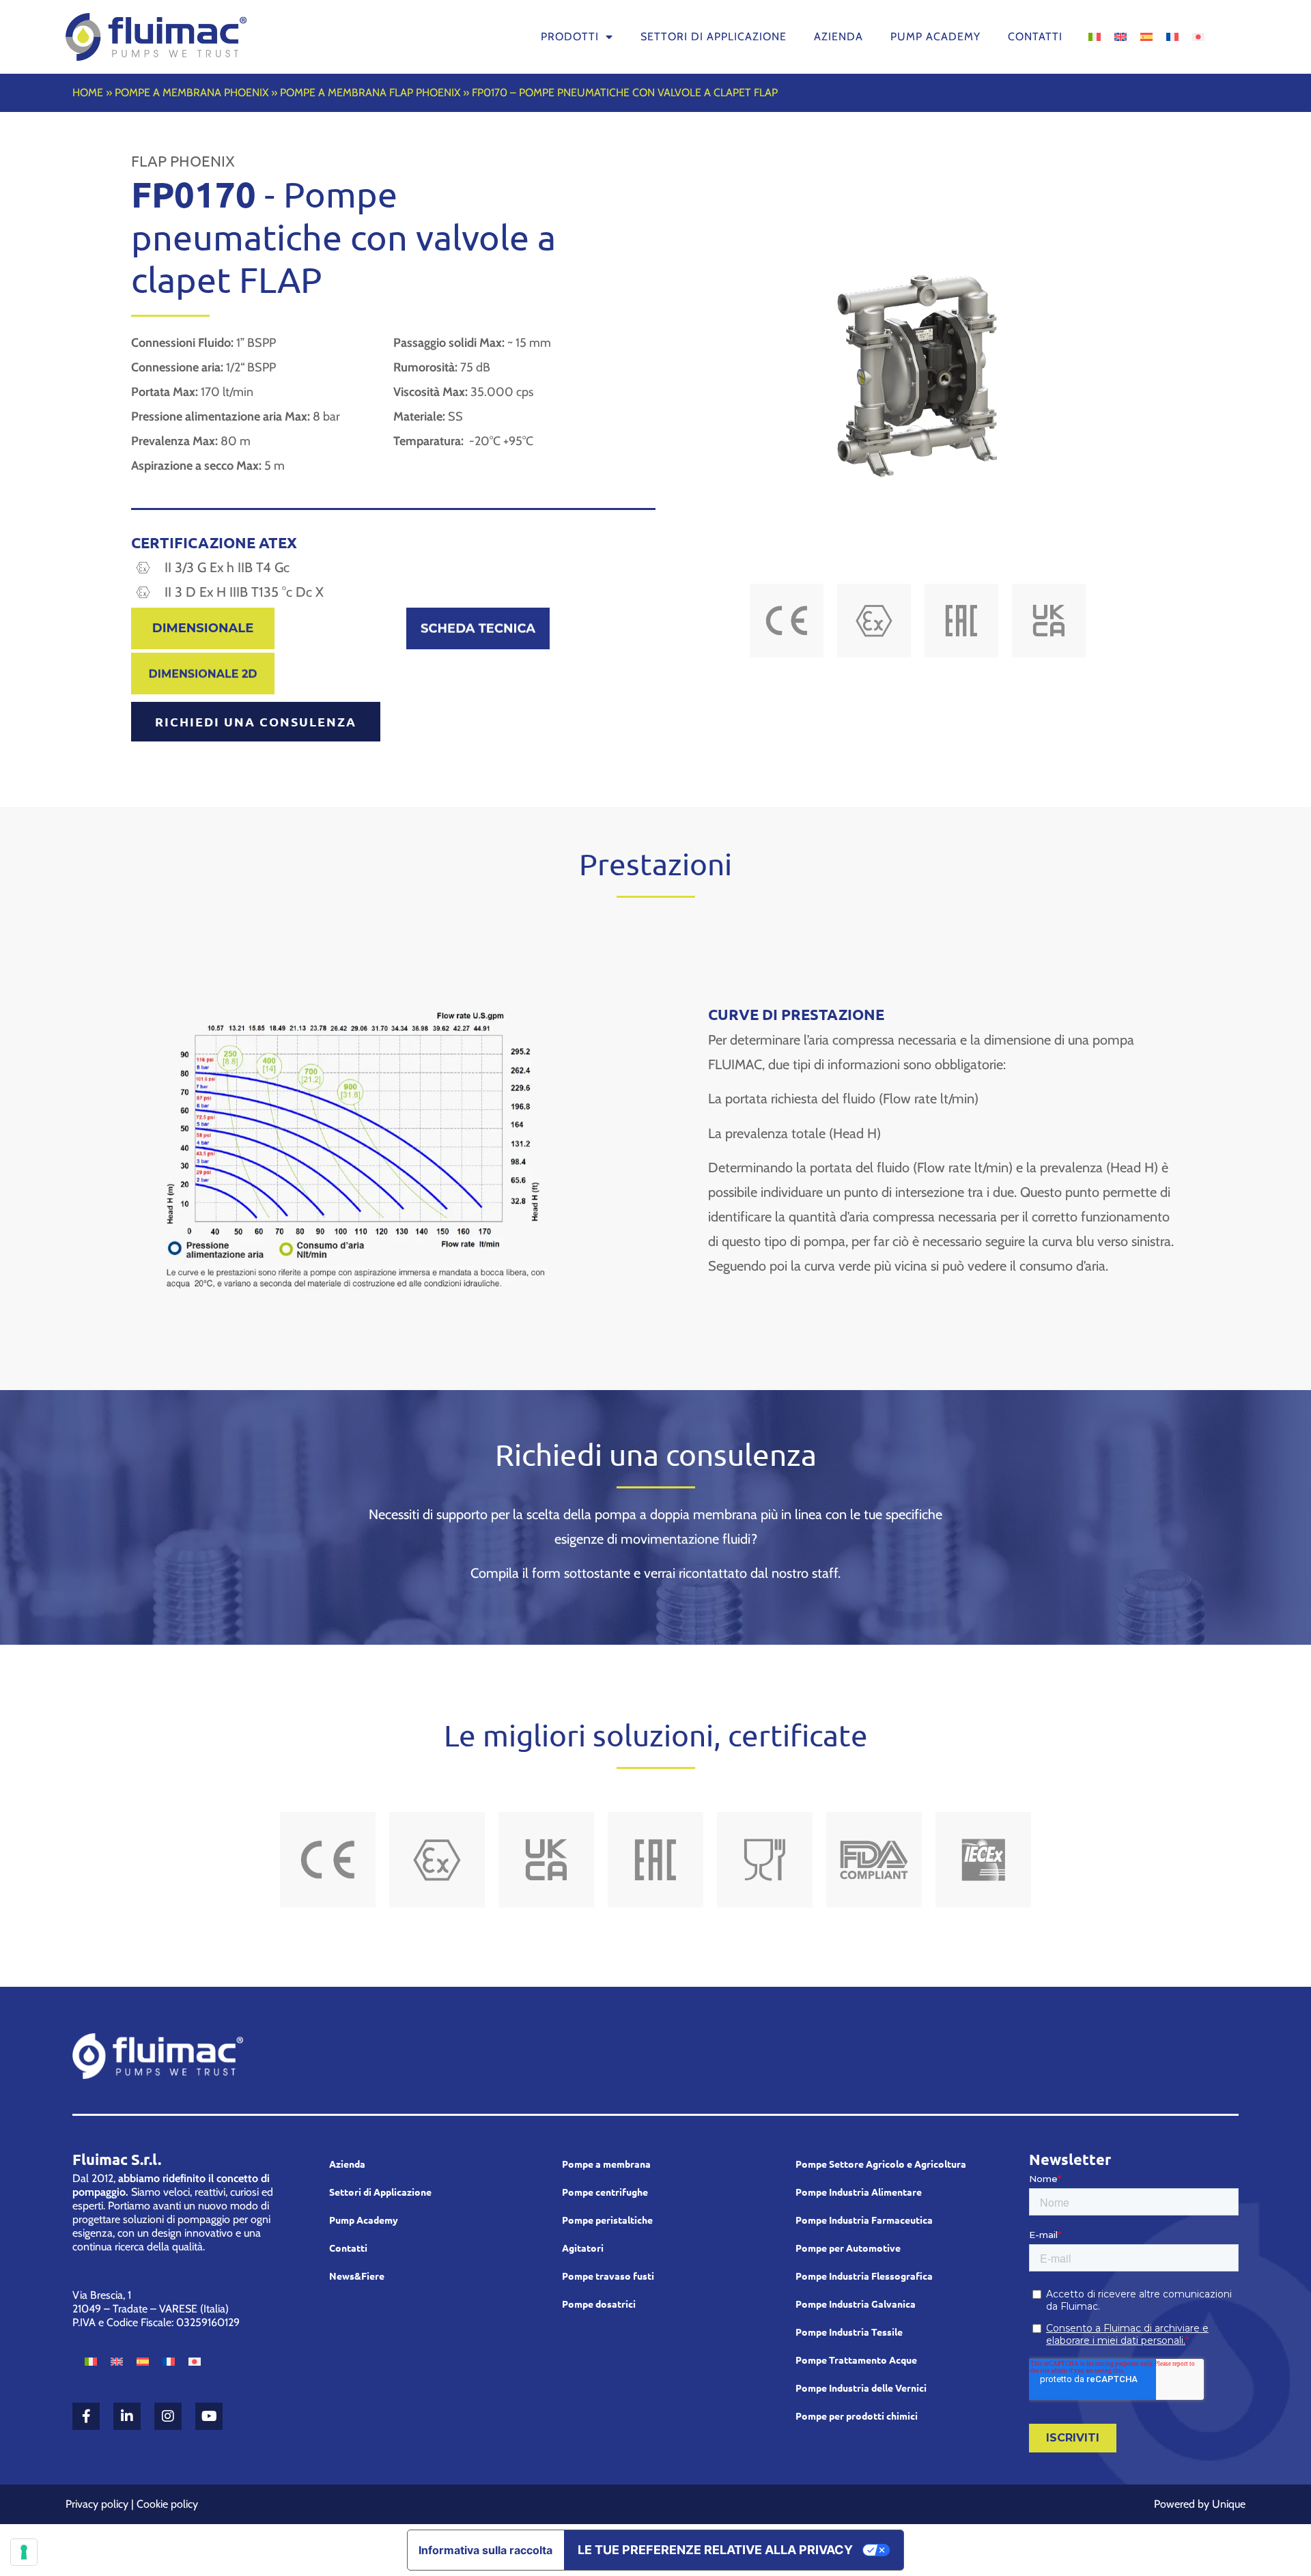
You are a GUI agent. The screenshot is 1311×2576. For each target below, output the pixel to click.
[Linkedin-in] (127, 2416)
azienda (347, 2164)
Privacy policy (97, 2504)
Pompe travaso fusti (608, 2276)
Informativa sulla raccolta (485, 2550)
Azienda (838, 37)
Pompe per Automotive (848, 2248)
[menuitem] (1095, 36)
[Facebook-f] (86, 2416)
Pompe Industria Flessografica (864, 2276)
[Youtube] (209, 2416)
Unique (1229, 2504)
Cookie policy (167, 2504)
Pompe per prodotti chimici (857, 2416)
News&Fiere (357, 2276)
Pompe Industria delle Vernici (861, 2388)
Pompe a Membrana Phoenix (192, 93)
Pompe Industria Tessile (849, 2332)
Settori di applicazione (714, 37)
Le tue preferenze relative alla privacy (715, 2550)
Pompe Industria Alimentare (859, 2192)
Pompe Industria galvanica (856, 2304)
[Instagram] (168, 2416)
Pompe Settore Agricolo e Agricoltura (881, 2164)
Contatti (1035, 37)
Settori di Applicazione (380, 2192)
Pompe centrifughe (605, 2192)
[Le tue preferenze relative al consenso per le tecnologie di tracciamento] (24, 2552)
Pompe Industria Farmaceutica (864, 2220)
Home (88, 93)
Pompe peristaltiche (607, 2220)
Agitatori (583, 2248)
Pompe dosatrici (599, 2304)
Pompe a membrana (606, 2164)
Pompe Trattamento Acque (856, 2360)
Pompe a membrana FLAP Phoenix (370, 93)
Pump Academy (935, 37)
